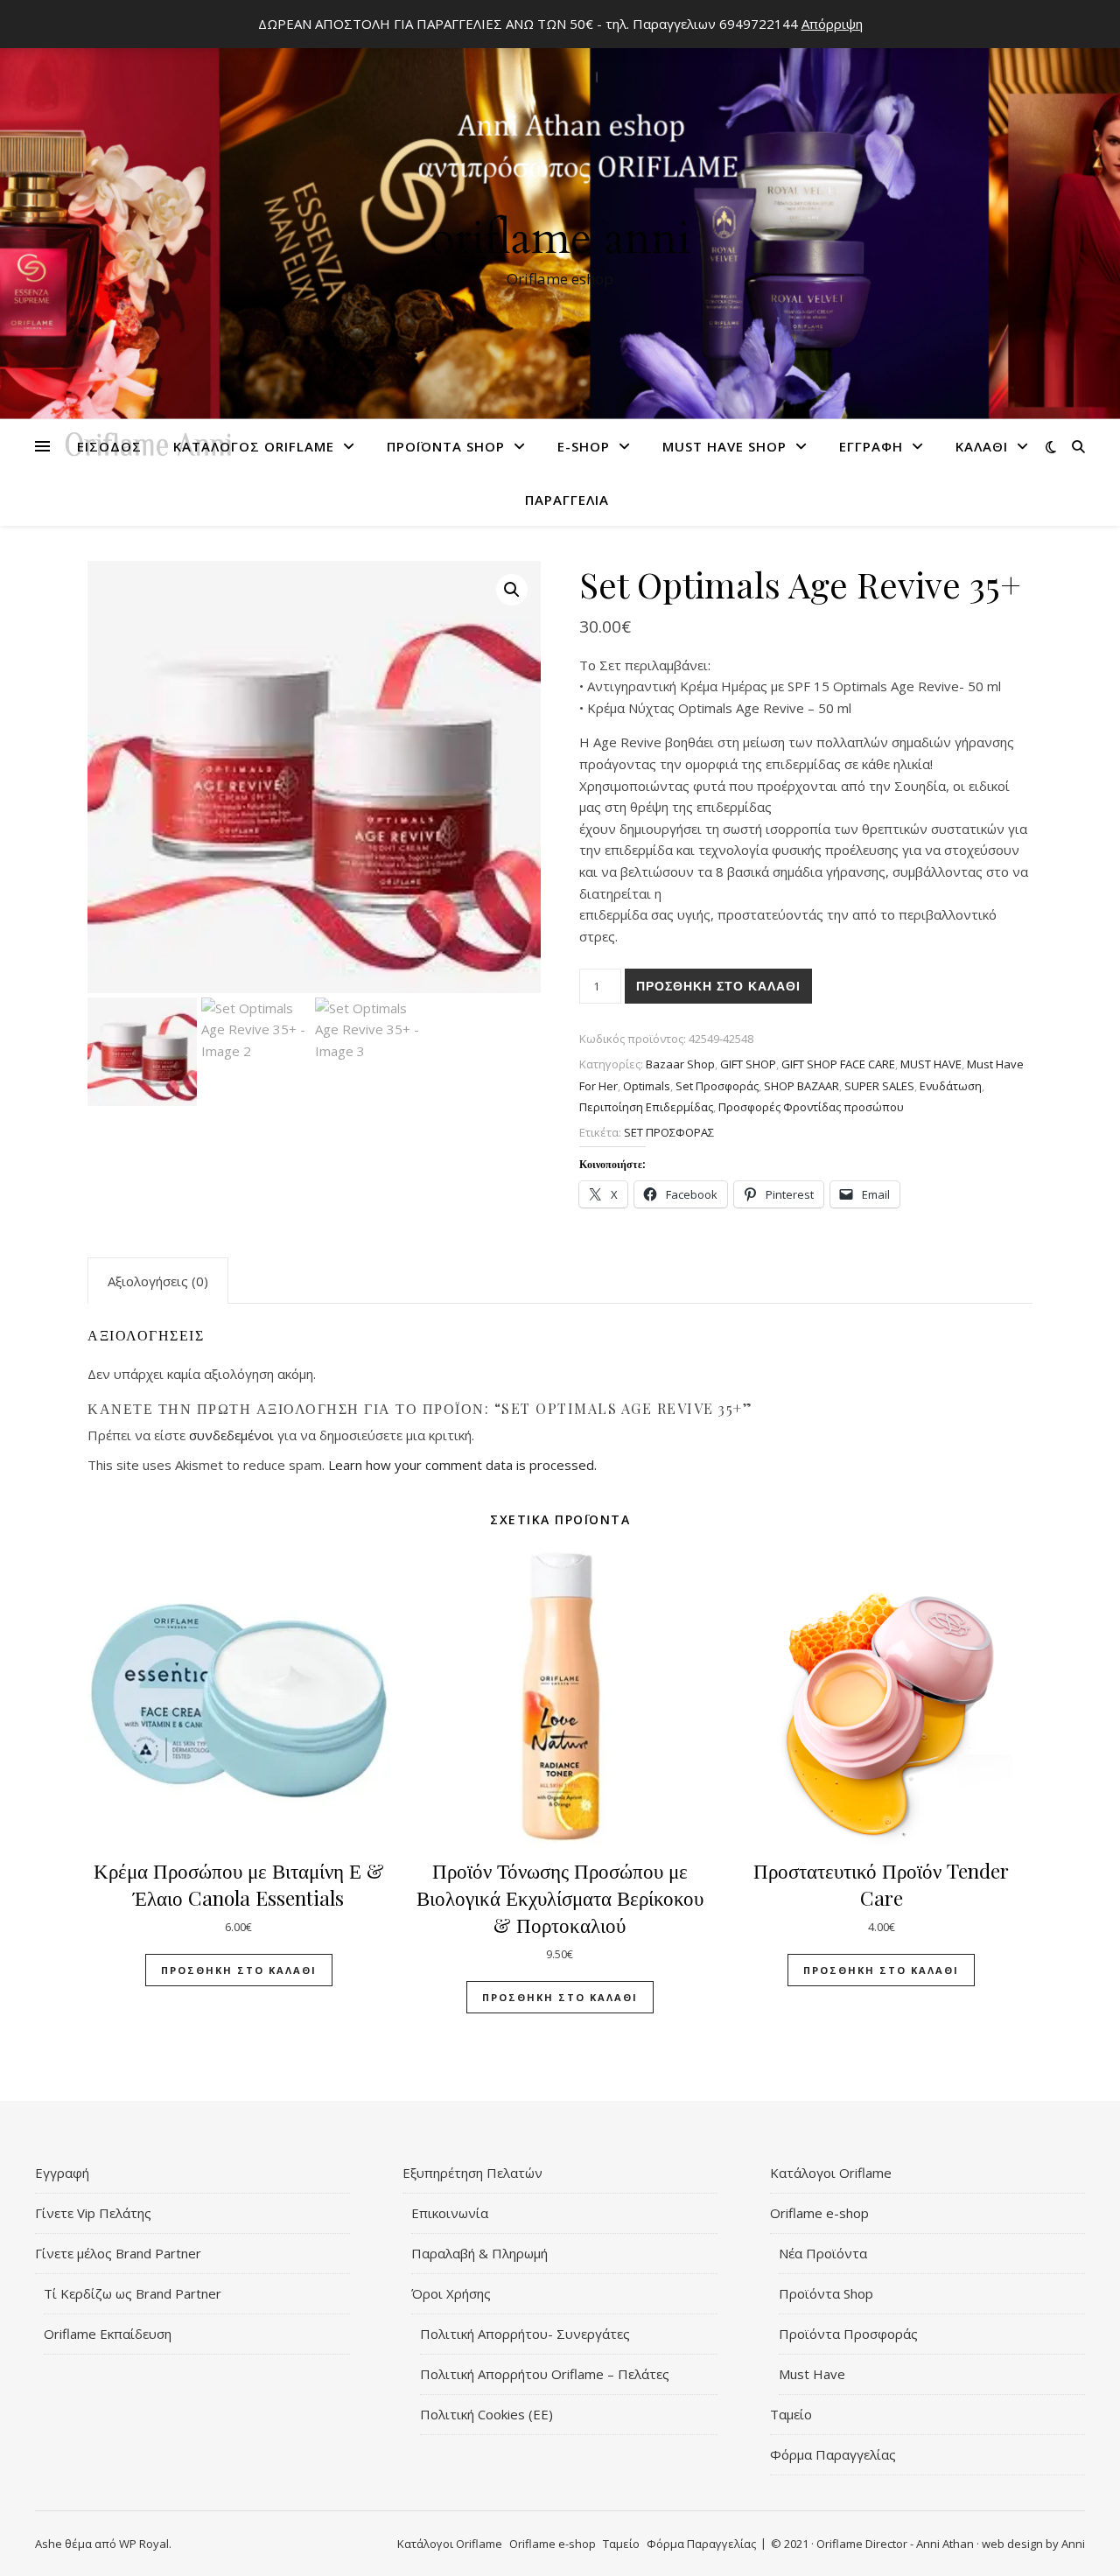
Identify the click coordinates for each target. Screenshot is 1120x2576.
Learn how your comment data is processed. (462, 1465)
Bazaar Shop (680, 1064)
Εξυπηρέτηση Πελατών (472, 2173)
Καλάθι (982, 446)
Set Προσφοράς (717, 1086)
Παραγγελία (567, 500)
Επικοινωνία (450, 2213)
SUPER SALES (879, 1086)
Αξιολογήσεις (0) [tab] (158, 1281)
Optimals (647, 1086)
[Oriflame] (560, 216)
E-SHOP (584, 446)
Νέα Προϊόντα (823, 2253)
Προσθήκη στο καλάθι (718, 986)
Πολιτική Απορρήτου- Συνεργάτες (525, 2334)
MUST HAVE (931, 1064)
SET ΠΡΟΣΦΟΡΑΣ (669, 1132)
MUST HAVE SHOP (724, 446)
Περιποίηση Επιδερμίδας (646, 1107)
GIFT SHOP (748, 1064)
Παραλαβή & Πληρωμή (479, 2253)
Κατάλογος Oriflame (254, 446)
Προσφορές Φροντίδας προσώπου (811, 1107)
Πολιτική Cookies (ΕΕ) (486, 2414)
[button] (512, 590)
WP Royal (144, 2544)
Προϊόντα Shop (446, 446)
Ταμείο (791, 2414)
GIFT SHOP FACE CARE (838, 1064)
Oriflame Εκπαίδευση (108, 2334)
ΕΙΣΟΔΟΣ (109, 446)
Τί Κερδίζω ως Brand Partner (133, 2293)
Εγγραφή (871, 446)
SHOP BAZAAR (801, 1086)
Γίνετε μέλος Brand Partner (118, 2253)
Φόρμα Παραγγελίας (833, 2454)
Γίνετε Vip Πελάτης (93, 2213)
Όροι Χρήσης (451, 2293)
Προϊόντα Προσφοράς (848, 2334)
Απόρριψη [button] (832, 24)
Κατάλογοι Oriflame (831, 2173)
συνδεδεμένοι (233, 1435)
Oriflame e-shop (819, 2213)
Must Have (812, 2374)
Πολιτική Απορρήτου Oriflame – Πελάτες (545, 2374)
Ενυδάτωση (951, 1086)
